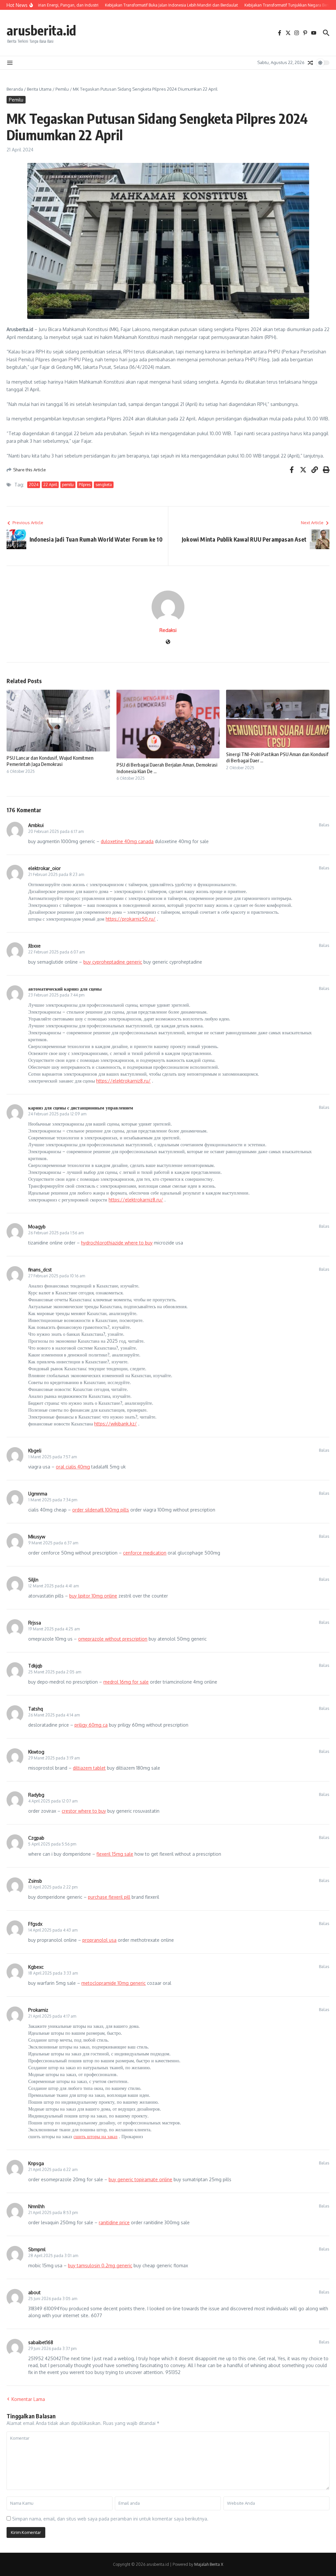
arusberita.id (41, 30)
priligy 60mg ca (91, 1725)
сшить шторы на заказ (95, 2136)
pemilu (68, 485)
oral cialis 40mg (73, 1467)
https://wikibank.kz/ (115, 1424)
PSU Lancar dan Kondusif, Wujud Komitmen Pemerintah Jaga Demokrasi (50, 761)
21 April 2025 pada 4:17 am (52, 2016)
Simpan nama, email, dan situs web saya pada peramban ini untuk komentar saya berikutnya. (110, 2519)
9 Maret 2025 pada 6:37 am (53, 1543)
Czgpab (36, 1838)
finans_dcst (40, 1270)
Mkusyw (37, 1537)
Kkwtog (36, 1752)
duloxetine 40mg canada (127, 841)
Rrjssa (35, 1623)
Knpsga (36, 2163)
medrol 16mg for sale (126, 1682)
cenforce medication (145, 1553)
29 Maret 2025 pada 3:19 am (54, 1758)
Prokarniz (38, 2010)
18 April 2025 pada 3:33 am (53, 1973)
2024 (34, 485)
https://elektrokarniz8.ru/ (123, 1081)
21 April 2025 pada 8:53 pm (53, 2213)
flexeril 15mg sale (115, 1854)
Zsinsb (35, 1881)
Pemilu (62, 89)
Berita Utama (39, 89)
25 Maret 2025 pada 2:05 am (55, 1672)
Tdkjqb (35, 1666)
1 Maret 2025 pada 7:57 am (52, 1457)
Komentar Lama (28, 2399)
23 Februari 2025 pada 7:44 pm (56, 995)
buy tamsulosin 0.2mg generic (100, 2265)
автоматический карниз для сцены (65, 989)
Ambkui (36, 825)
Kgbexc (36, 1967)
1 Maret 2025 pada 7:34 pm (53, 1500)
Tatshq (36, 1709)
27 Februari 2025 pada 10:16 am (57, 1276)
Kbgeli (35, 1451)
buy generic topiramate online (140, 2179)
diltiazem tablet (89, 1768)
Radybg (36, 1795)
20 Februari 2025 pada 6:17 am (56, 831)
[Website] (168, 642)
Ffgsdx (35, 1924)
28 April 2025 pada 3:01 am (53, 2256)
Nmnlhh (36, 2206)
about (34, 2292)
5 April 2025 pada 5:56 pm (52, 1844)
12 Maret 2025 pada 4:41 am (53, 1586)
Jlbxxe (34, 946)
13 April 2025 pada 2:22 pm (53, 1887)
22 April (50, 485)
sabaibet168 (41, 2342)
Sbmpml (37, 2249)
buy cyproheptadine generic (113, 962)
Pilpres (85, 485)
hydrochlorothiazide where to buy (117, 1243)
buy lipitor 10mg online (93, 1596)
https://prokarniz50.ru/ (131, 919)
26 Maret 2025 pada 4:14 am (54, 1715)
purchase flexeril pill (109, 1897)
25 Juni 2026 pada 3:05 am (53, 2299)
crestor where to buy (84, 1811)
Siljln (33, 1580)
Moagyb (37, 1227)
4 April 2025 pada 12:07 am (53, 1801)
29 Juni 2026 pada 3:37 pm (52, 2349)
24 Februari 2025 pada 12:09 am (57, 1114)
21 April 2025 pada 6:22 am (53, 2170)
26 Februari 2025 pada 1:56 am (56, 1233)
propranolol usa (99, 1940)
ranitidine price (114, 2222)
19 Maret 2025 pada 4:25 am (54, 1629)
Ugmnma (38, 1494)
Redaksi (168, 630)
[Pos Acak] (310, 63)
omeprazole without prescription (113, 1639)
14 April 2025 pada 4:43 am (53, 1930)
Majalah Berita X (209, 2564)
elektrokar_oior (44, 868)
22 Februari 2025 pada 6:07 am (56, 952)
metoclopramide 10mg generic (114, 1983)
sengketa (104, 485)
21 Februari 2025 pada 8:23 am (56, 874)
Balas (324, 825)
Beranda (15, 89)
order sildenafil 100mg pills (101, 1510)
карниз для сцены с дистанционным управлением (81, 1108)
